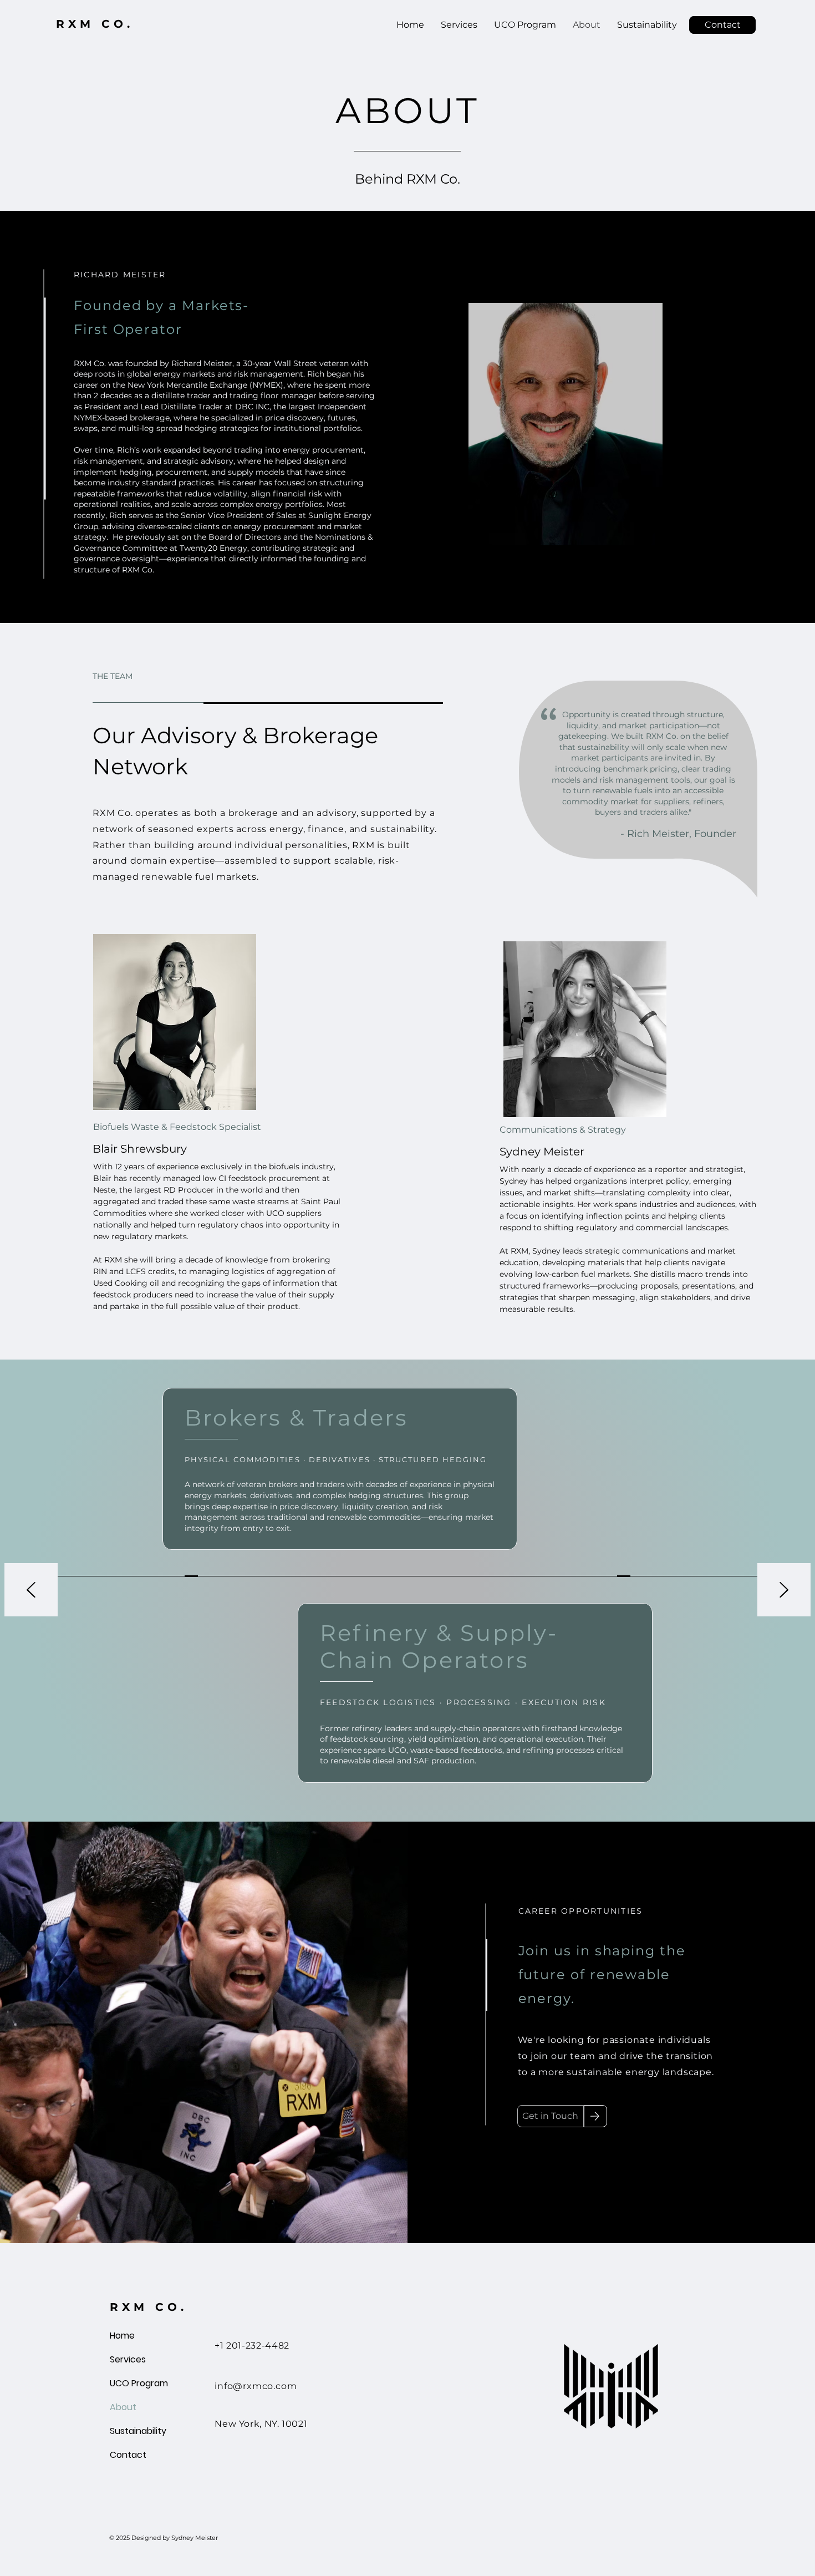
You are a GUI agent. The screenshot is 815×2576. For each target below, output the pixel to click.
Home (122, 2336)
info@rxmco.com (256, 2386)
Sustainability (136, 2431)
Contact (128, 2455)
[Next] (784, 1591)
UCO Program (136, 2383)
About (123, 2407)
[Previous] (31, 1591)
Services (128, 2359)
